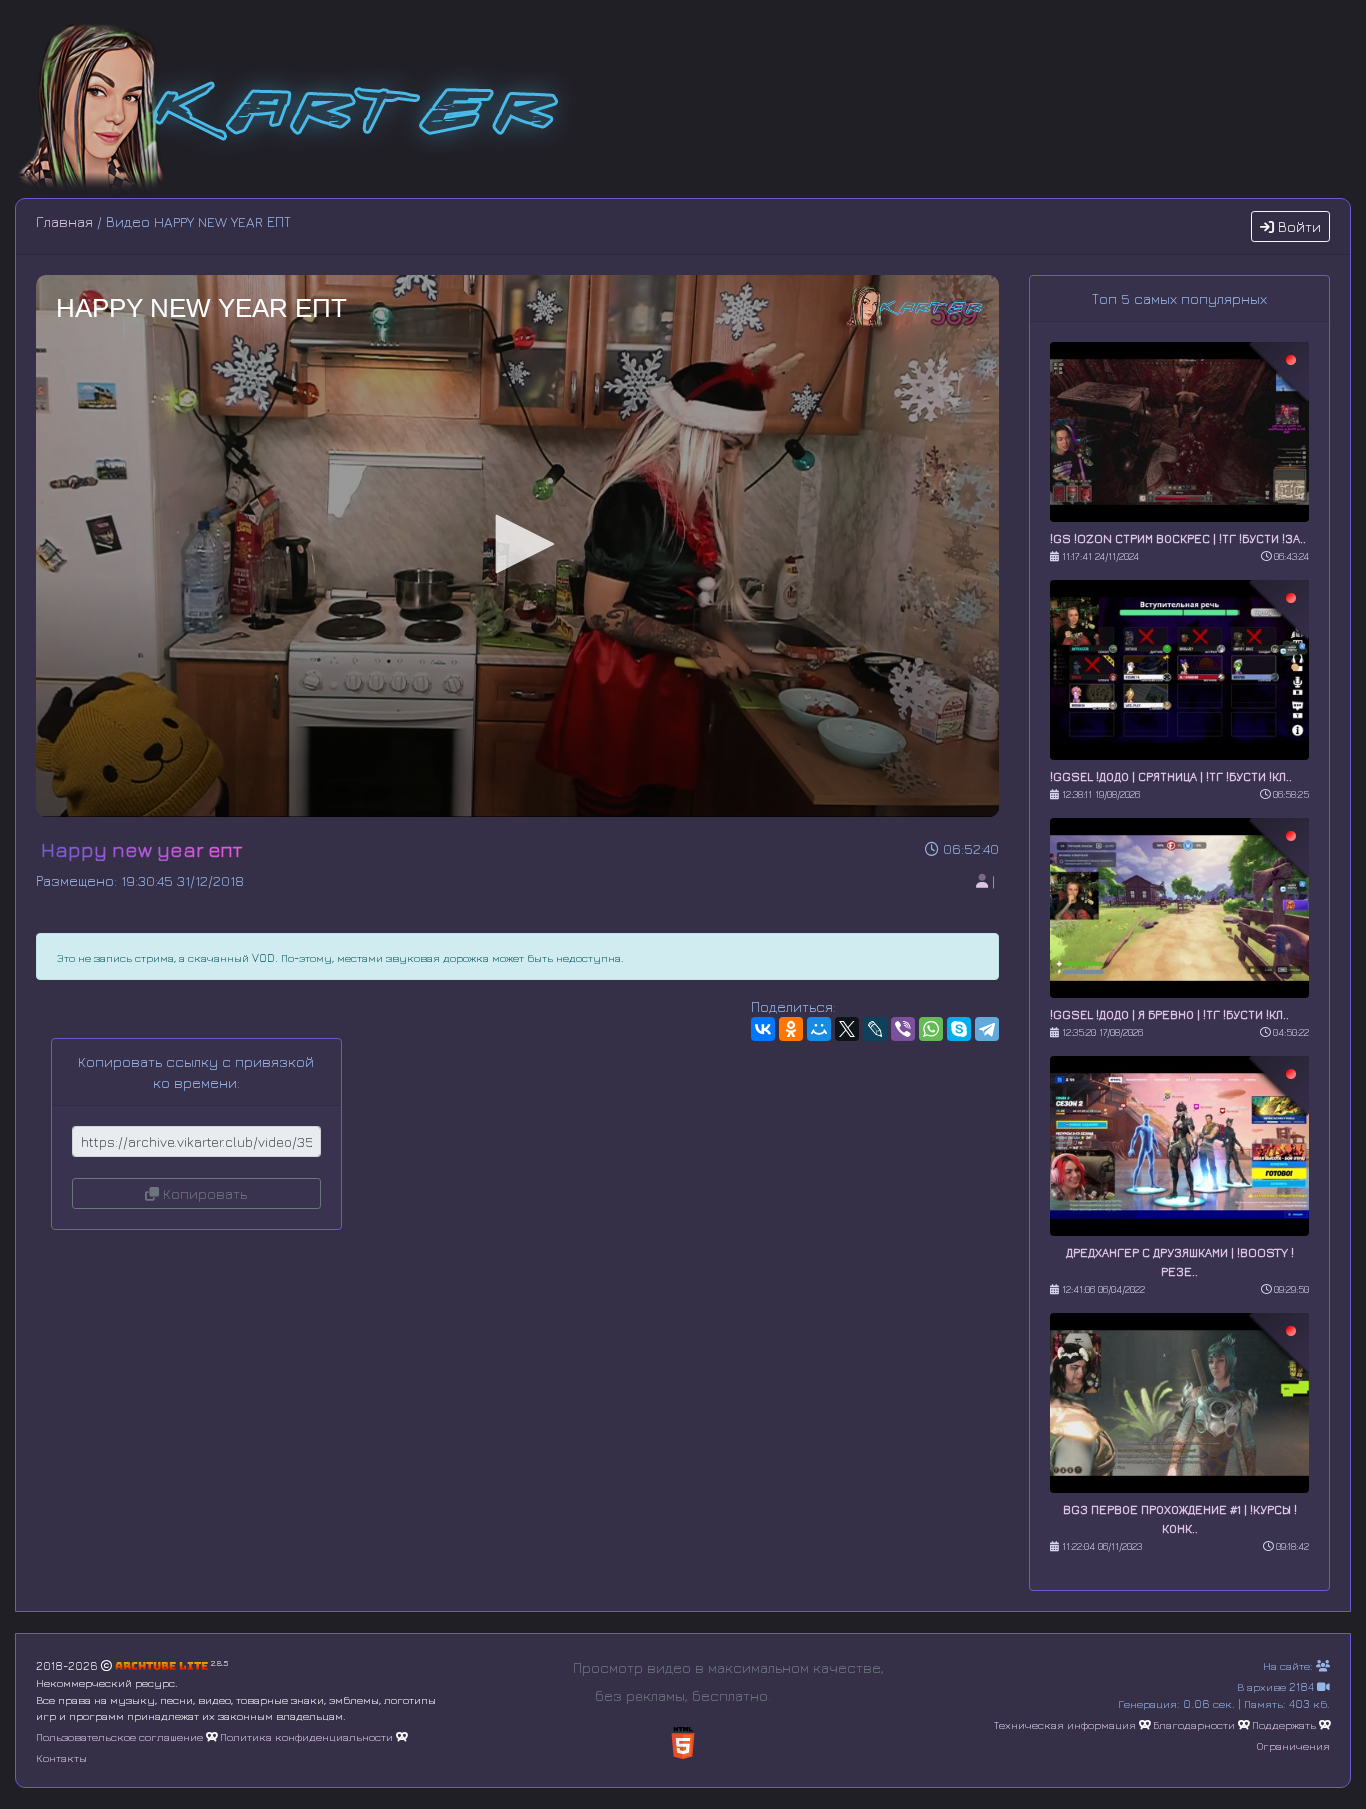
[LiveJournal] (875, 1029)
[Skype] (959, 1029)
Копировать (203, 1193)
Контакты (61, 1757)
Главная (64, 221)
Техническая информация (1065, 1724)
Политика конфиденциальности (306, 1736)
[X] (847, 1029)
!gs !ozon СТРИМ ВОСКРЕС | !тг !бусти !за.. (1178, 538)
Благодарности (1194, 1724)
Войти (1297, 226)
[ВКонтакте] (763, 1029)
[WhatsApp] (931, 1029)
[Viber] (903, 1029)
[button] (518, 544)
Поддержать (1284, 1724)
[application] (517, 546)
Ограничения (1293, 1745)
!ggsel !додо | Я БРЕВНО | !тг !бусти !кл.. (1169, 1014)
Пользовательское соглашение (119, 1736)
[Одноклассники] (791, 1029)
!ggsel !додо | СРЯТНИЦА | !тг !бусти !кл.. (1171, 776)
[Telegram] (987, 1029)
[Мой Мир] (819, 1029)
